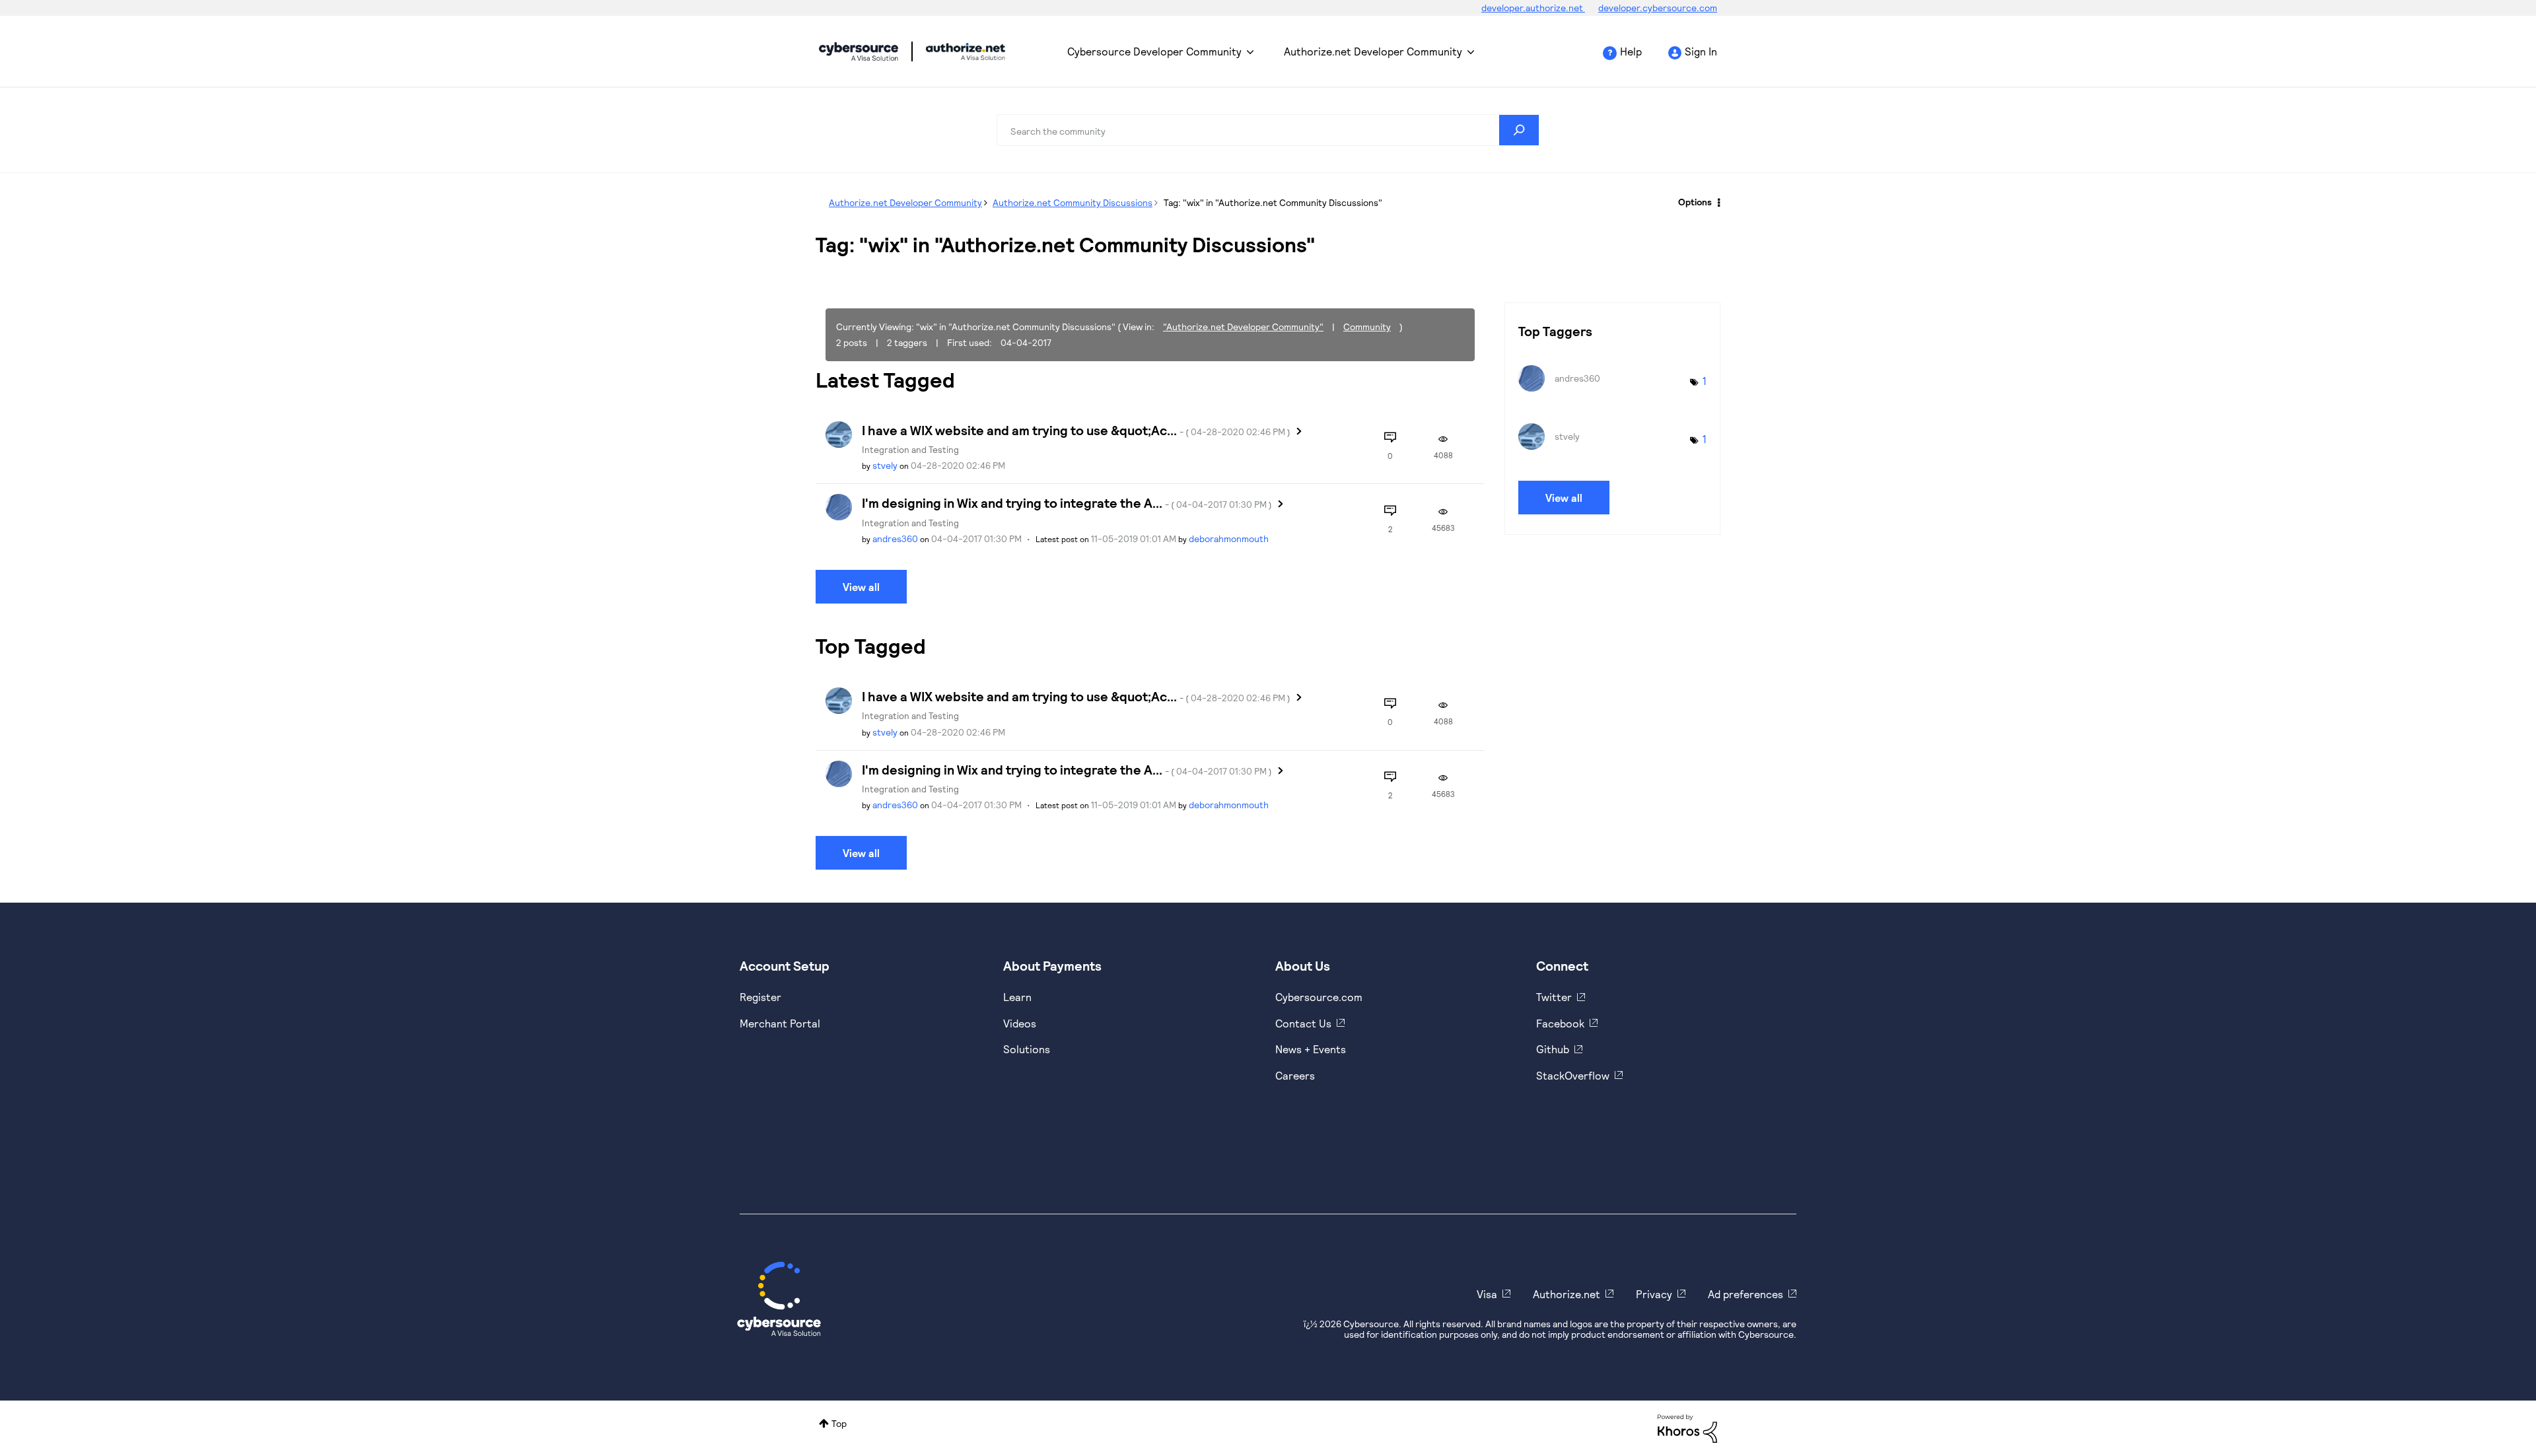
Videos (1020, 1023)
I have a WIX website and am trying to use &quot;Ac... (1076, 430)
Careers (1295, 1075)
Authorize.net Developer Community (1373, 51)
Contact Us (1303, 1023)
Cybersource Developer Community (859, 52)
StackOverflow (1573, 1075)
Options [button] (1695, 202)
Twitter (1554, 997)
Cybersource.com (1319, 997)
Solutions (1027, 1049)
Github (1553, 1049)
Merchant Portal (780, 1023)
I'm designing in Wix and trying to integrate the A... (1067, 503)
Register (760, 997)
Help (1631, 51)
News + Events (1311, 1049)
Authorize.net (1567, 1294)
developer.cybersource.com (1658, 8)
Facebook (1560, 1023)
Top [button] (839, 1423)
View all (861, 587)
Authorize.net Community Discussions (1073, 202)
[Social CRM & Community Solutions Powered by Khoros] (1687, 1427)
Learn (1017, 997)
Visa (1487, 1294)
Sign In (1701, 51)
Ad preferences (1745, 1294)
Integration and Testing (910, 449)
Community (1367, 327)
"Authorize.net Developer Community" (1243, 327)
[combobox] (1268, 130)
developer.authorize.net (1533, 8)
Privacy (1654, 1294)
